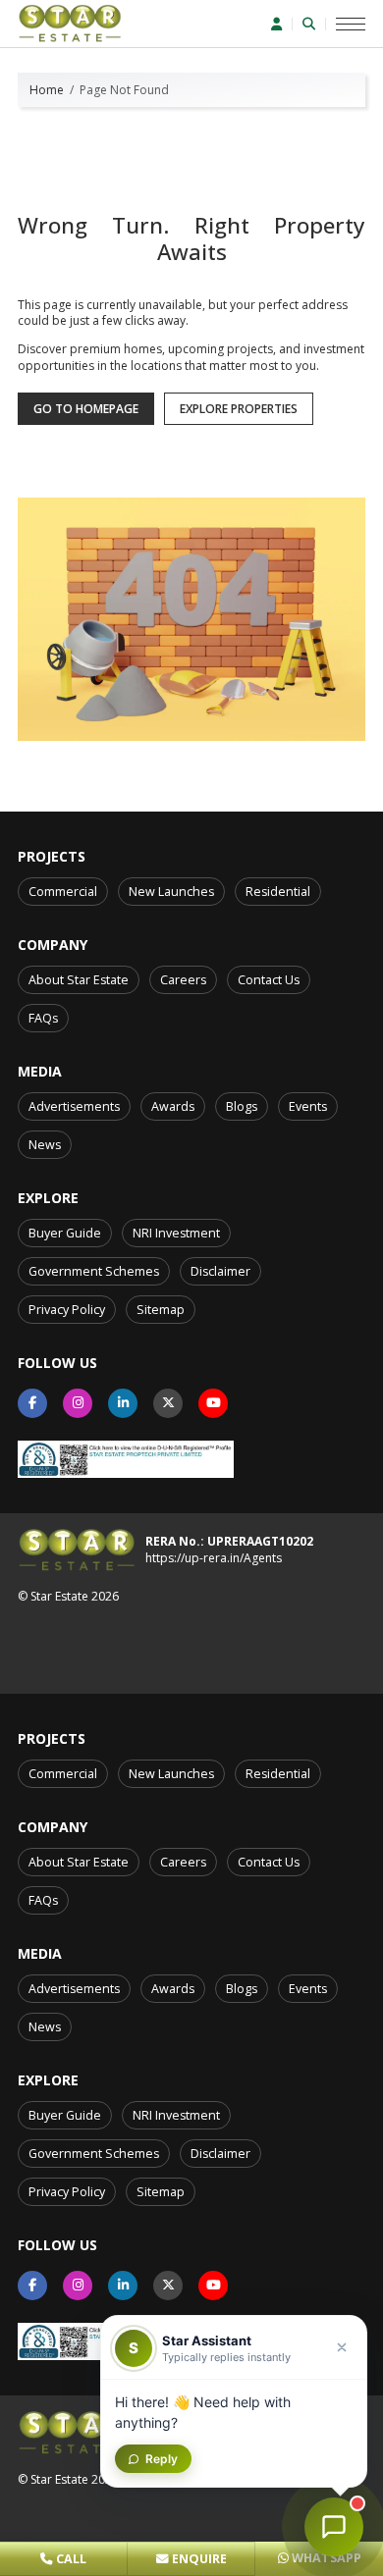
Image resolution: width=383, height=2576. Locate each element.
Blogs (242, 1106)
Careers (183, 980)
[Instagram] (78, 1403)
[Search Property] (314, 24)
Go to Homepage (86, 409)
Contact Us (269, 980)
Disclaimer (220, 1271)
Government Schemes (94, 1271)
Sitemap (161, 1310)
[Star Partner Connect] (282, 24)
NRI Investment (176, 1233)
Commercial (63, 892)
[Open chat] (334, 2527)
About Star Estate (79, 980)
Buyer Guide (65, 1233)
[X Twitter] (168, 1403)
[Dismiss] (342, 2347)
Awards (173, 1106)
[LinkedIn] (123, 1403)
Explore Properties (239, 409)
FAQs (43, 1018)
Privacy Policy (67, 1310)
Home (47, 90)
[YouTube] (213, 1403)
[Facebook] (32, 1403)
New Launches (171, 892)
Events (308, 1106)
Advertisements (74, 1106)
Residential (278, 892)
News (45, 1145)
